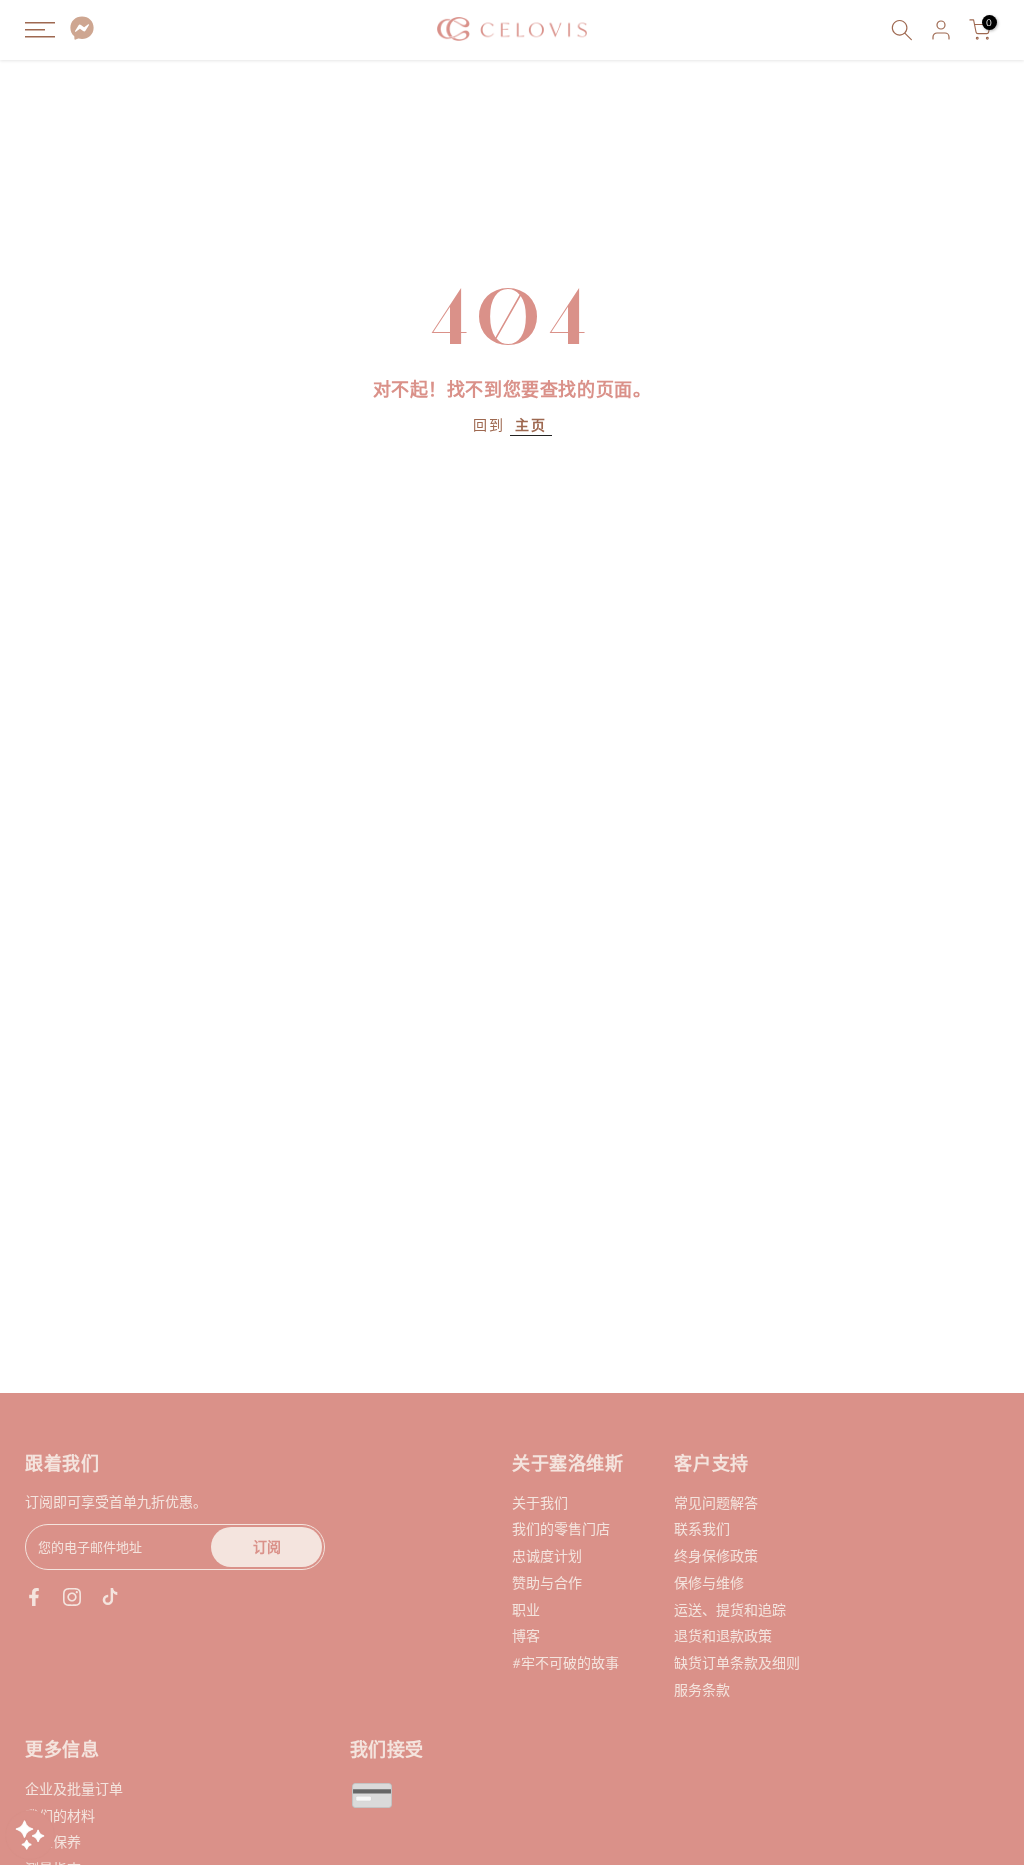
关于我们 (540, 1502)
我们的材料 (60, 1815)
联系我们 (702, 1528)
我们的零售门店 (561, 1528)
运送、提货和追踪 (730, 1609)
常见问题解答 (716, 1502)
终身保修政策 (716, 1555)
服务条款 (702, 1689)
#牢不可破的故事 (565, 1662)
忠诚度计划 (547, 1555)
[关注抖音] (110, 1597)
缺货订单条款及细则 (737, 1662)
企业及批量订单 (74, 1788)
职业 (526, 1609)
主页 (531, 424)
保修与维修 (709, 1582)
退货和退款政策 (723, 1635)
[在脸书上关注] (34, 1597)
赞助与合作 (547, 1582)
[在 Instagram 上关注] (72, 1597)
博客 (526, 1635)
